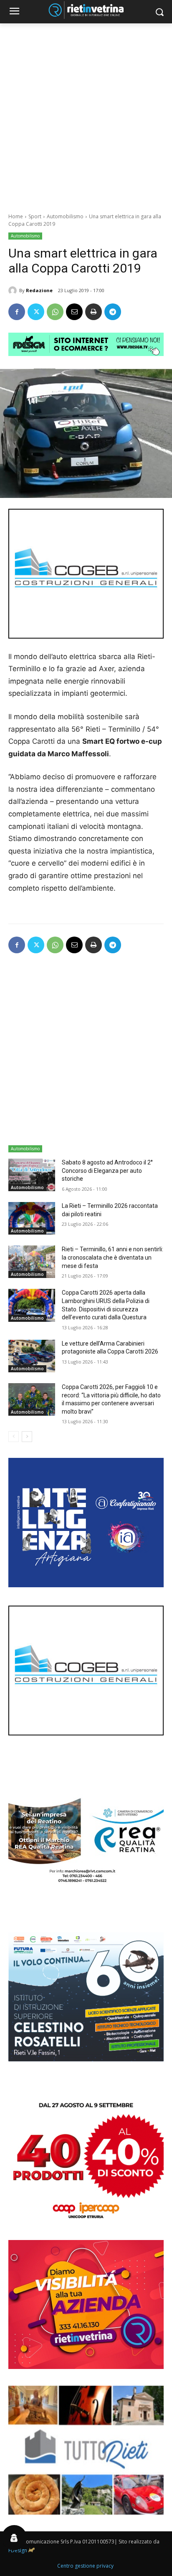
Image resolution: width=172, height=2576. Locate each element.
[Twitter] (36, 312)
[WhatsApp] (55, 312)
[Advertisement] (86, 114)
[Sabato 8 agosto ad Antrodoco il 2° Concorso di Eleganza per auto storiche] (32, 1175)
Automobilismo (65, 216)
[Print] (94, 312)
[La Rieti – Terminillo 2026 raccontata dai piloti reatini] (32, 1218)
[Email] (74, 312)
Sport (35, 216)
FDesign (18, 2550)
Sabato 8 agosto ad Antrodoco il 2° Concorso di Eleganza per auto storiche (107, 1171)
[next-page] (27, 1437)
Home (16, 216)
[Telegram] (113, 312)
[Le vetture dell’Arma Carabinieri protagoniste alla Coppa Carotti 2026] (32, 1356)
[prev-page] (14, 1437)
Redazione (39, 290)
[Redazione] (14, 290)
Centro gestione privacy (85, 2566)
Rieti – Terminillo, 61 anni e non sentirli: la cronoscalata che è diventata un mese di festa (113, 1257)
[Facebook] (17, 312)
